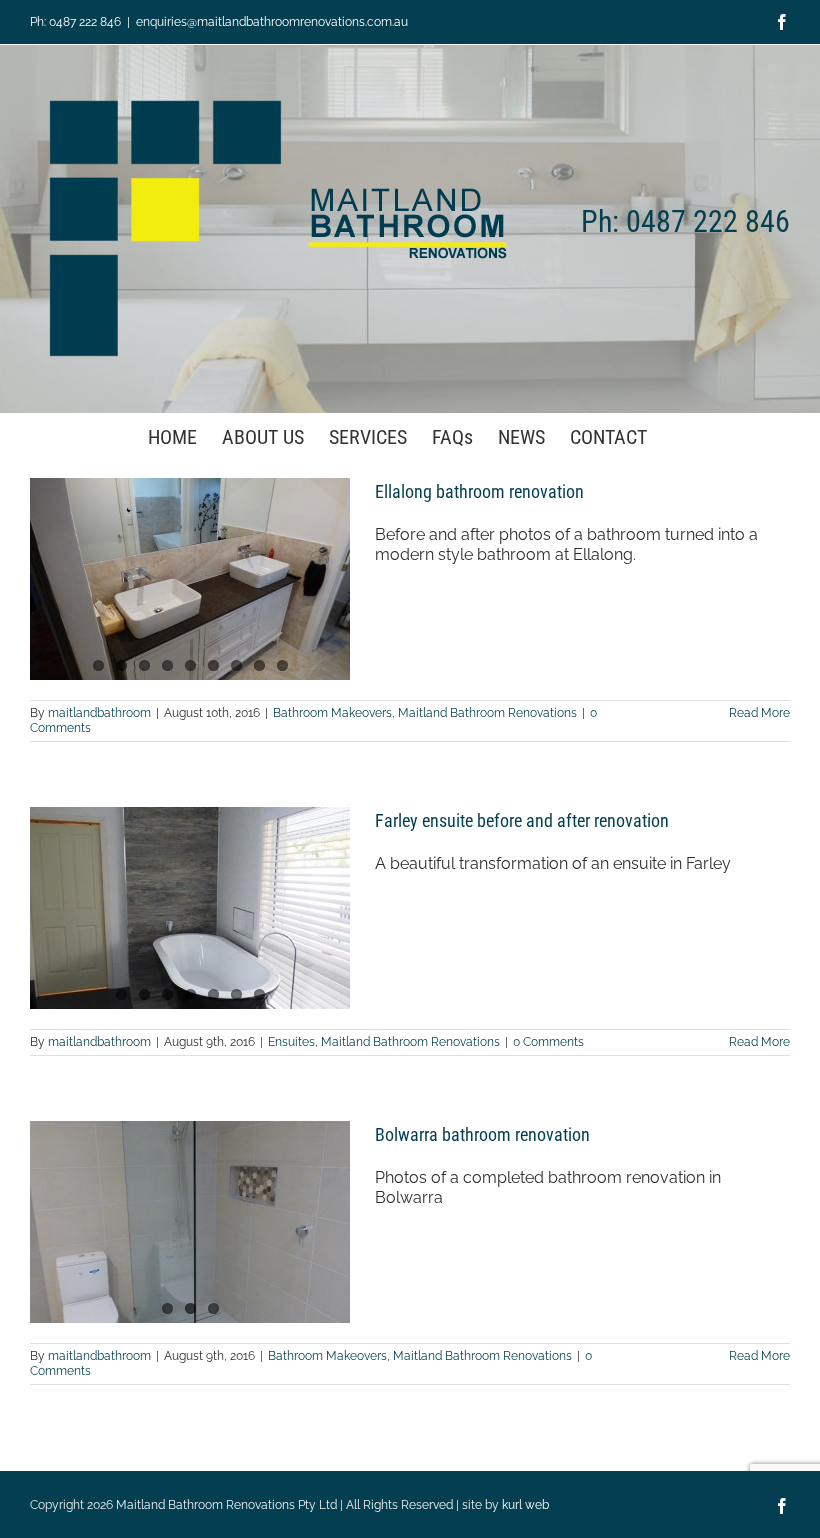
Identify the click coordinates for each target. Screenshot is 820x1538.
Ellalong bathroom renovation (479, 491)
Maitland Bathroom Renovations (487, 713)
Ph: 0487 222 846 (75, 22)
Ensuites (291, 1042)
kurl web (525, 1505)
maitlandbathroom (99, 713)
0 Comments (548, 1042)
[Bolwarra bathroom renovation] (190, 1222)
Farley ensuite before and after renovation (522, 820)
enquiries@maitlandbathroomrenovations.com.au (272, 22)
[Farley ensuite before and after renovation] (190, 908)
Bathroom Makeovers (332, 713)
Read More (759, 713)
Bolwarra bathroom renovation (482, 1134)
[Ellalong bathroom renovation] (190, 579)
